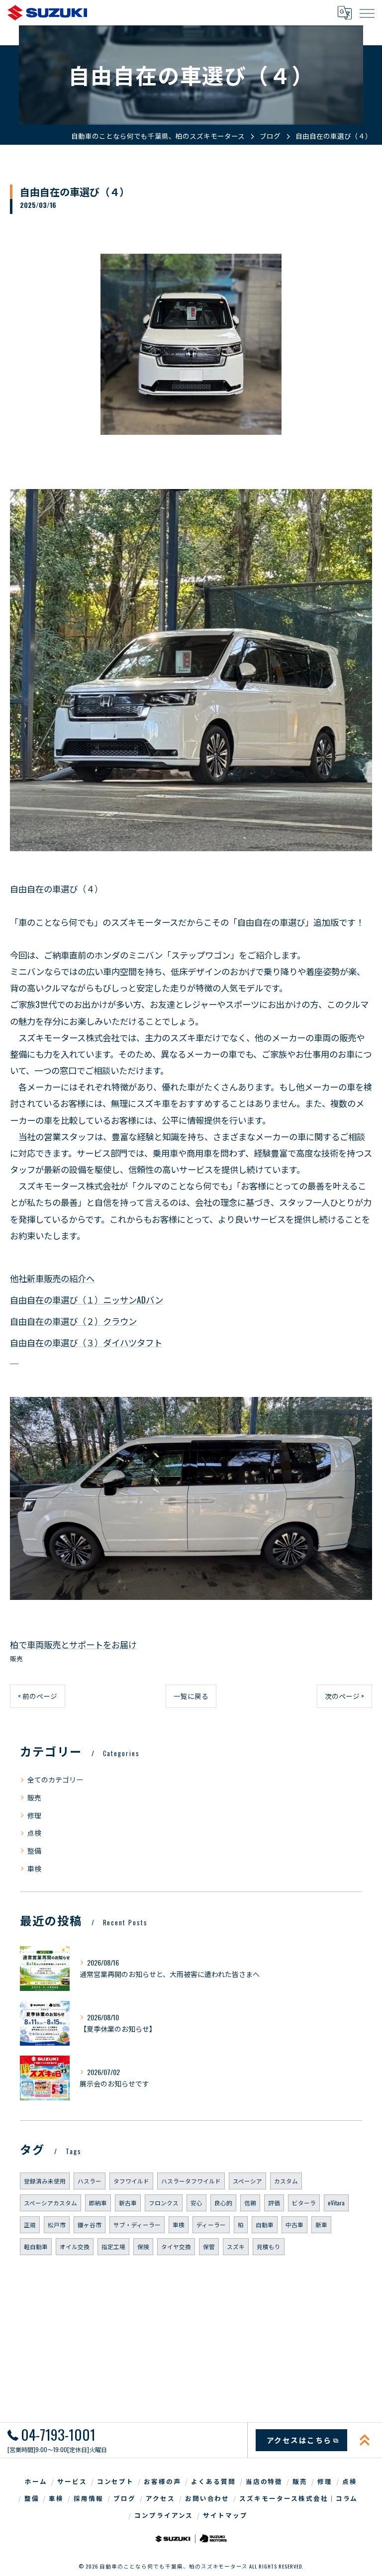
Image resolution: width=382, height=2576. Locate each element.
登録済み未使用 (45, 2181)
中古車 (294, 2225)
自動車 (265, 2225)
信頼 (250, 2203)
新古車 (128, 2203)
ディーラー (211, 2225)
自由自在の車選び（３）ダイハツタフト (86, 1342)
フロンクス (164, 2203)
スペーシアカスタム (50, 2203)
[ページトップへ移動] (365, 2440)
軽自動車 (36, 2246)
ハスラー (90, 2181)
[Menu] (367, 12)
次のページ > (344, 1696)
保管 (209, 2246)
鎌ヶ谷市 (90, 2225)
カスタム (286, 2181)
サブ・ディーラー (137, 2225)
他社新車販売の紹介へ (52, 1278)
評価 (274, 2203)
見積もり (269, 2246)
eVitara (336, 2203)
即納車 (98, 2203)
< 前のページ (38, 1696)
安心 (196, 2203)
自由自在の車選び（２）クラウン (73, 1321)
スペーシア (247, 2181)
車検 (34, 1868)
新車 (321, 2225)
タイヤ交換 (176, 2246)
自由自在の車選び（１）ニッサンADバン (87, 1299)
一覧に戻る (191, 1696)
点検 (34, 1833)
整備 (34, 1850)
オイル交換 (75, 2246)
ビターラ (304, 2203)
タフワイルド (131, 2181)
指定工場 (113, 2246)
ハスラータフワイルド (191, 2181)
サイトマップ (225, 2515)
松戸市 (57, 2225)
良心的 (223, 2203)
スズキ (236, 2246)
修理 (34, 1815)
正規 (30, 2225)
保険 (143, 2246)
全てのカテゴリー (55, 1779)
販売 (16, 1658)
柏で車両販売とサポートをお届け (73, 1644)
